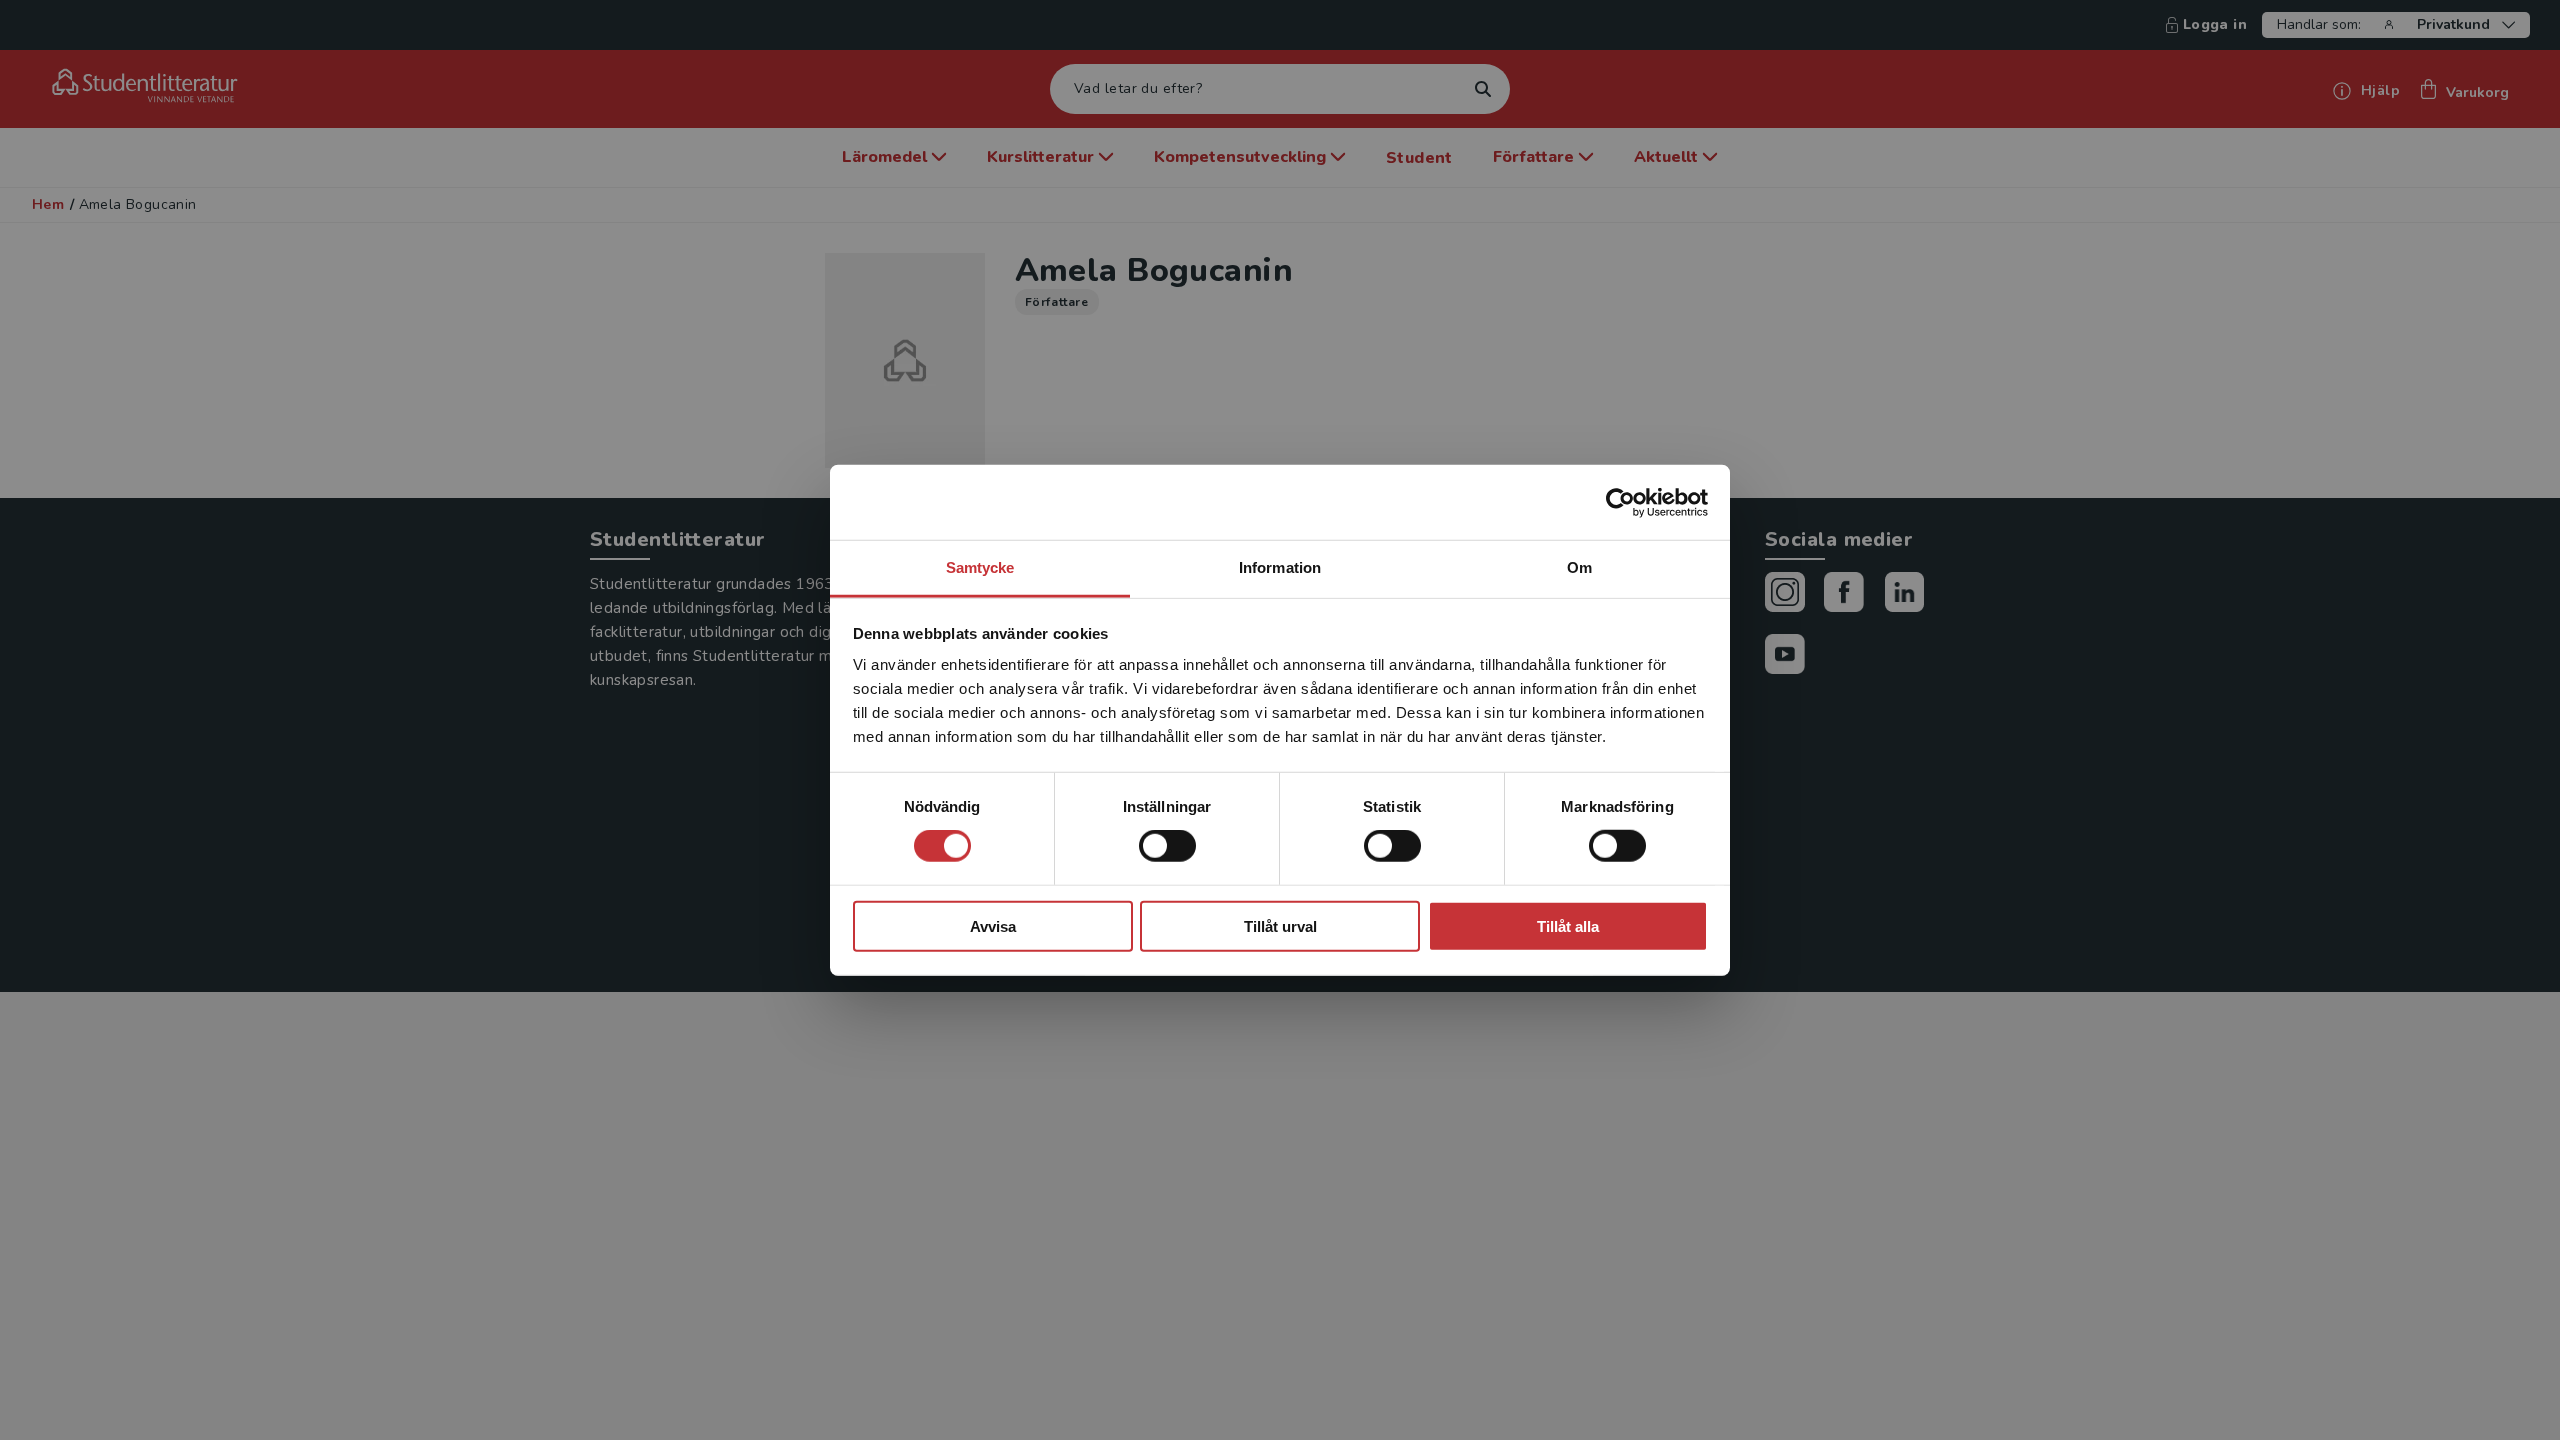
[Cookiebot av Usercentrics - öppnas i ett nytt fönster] (1620, 502)
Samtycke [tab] (980, 567)
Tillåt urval (1280, 926)
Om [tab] (1579, 567)
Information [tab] (1280, 567)
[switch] (1167, 846)
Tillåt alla (1568, 926)
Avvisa (993, 926)
